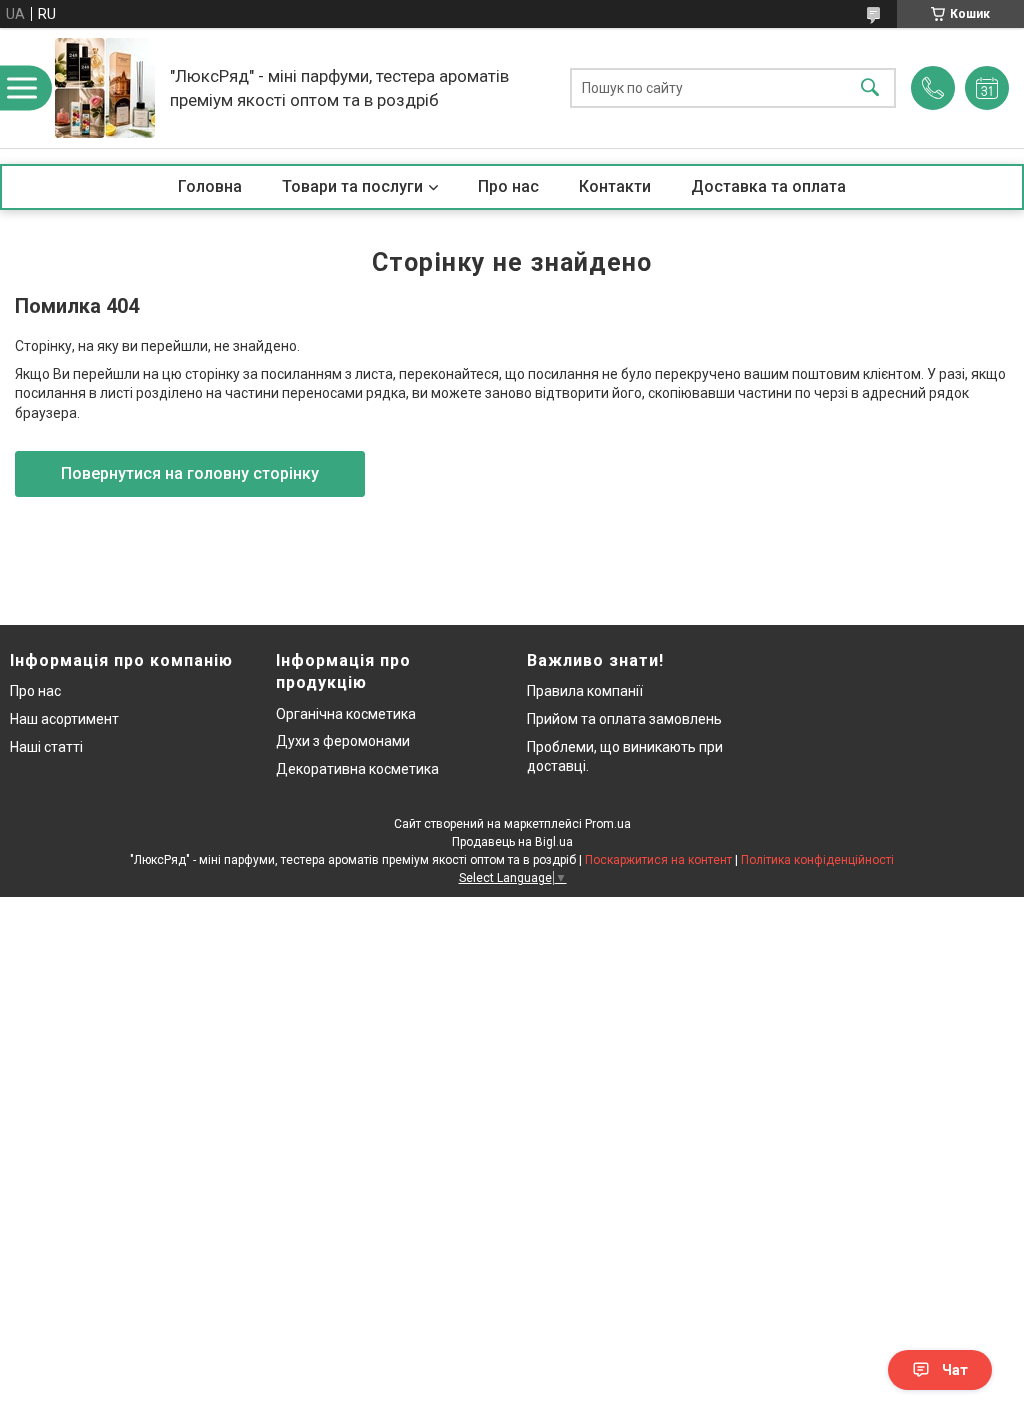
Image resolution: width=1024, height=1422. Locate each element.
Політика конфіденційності (817, 860)
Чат (955, 1370)
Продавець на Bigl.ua (512, 842)
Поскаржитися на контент (658, 860)
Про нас (508, 186)
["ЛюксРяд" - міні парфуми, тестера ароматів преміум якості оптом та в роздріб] (105, 88)
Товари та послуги (352, 186)
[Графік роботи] (987, 88)
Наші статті (46, 747)
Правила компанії (585, 691)
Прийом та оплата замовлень (624, 719)
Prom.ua (608, 824)
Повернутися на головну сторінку (190, 473)
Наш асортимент (64, 719)
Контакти (615, 186)
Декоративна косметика (357, 769)
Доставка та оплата (768, 186)
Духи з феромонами (343, 741)
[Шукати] (870, 88)
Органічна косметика (346, 714)
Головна (210, 186)
